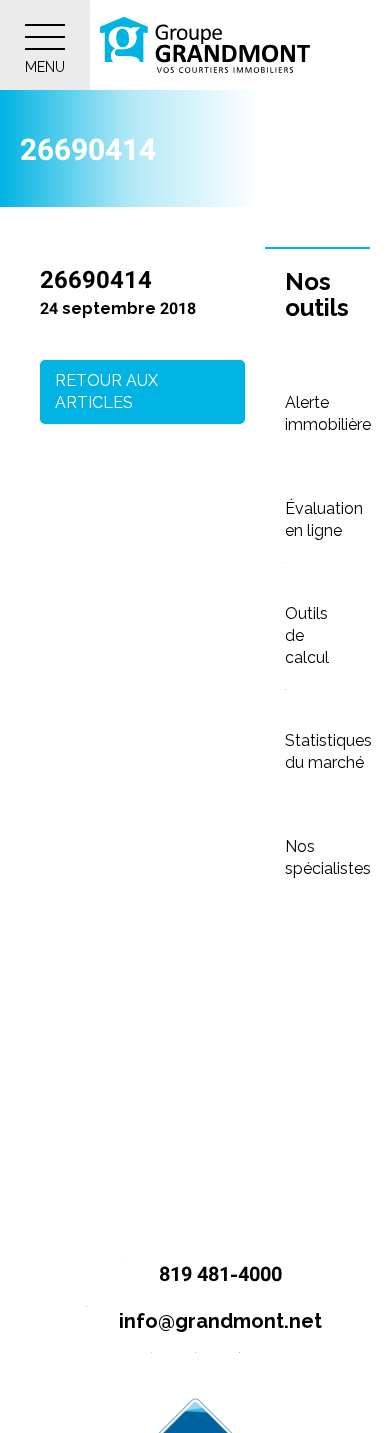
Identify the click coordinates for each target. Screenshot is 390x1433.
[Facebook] (151, 1368)
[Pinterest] (239, 1368)
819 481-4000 (218, 1274)
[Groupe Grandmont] (205, 45)
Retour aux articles (106, 391)
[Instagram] (195, 1368)
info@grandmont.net (218, 1321)
